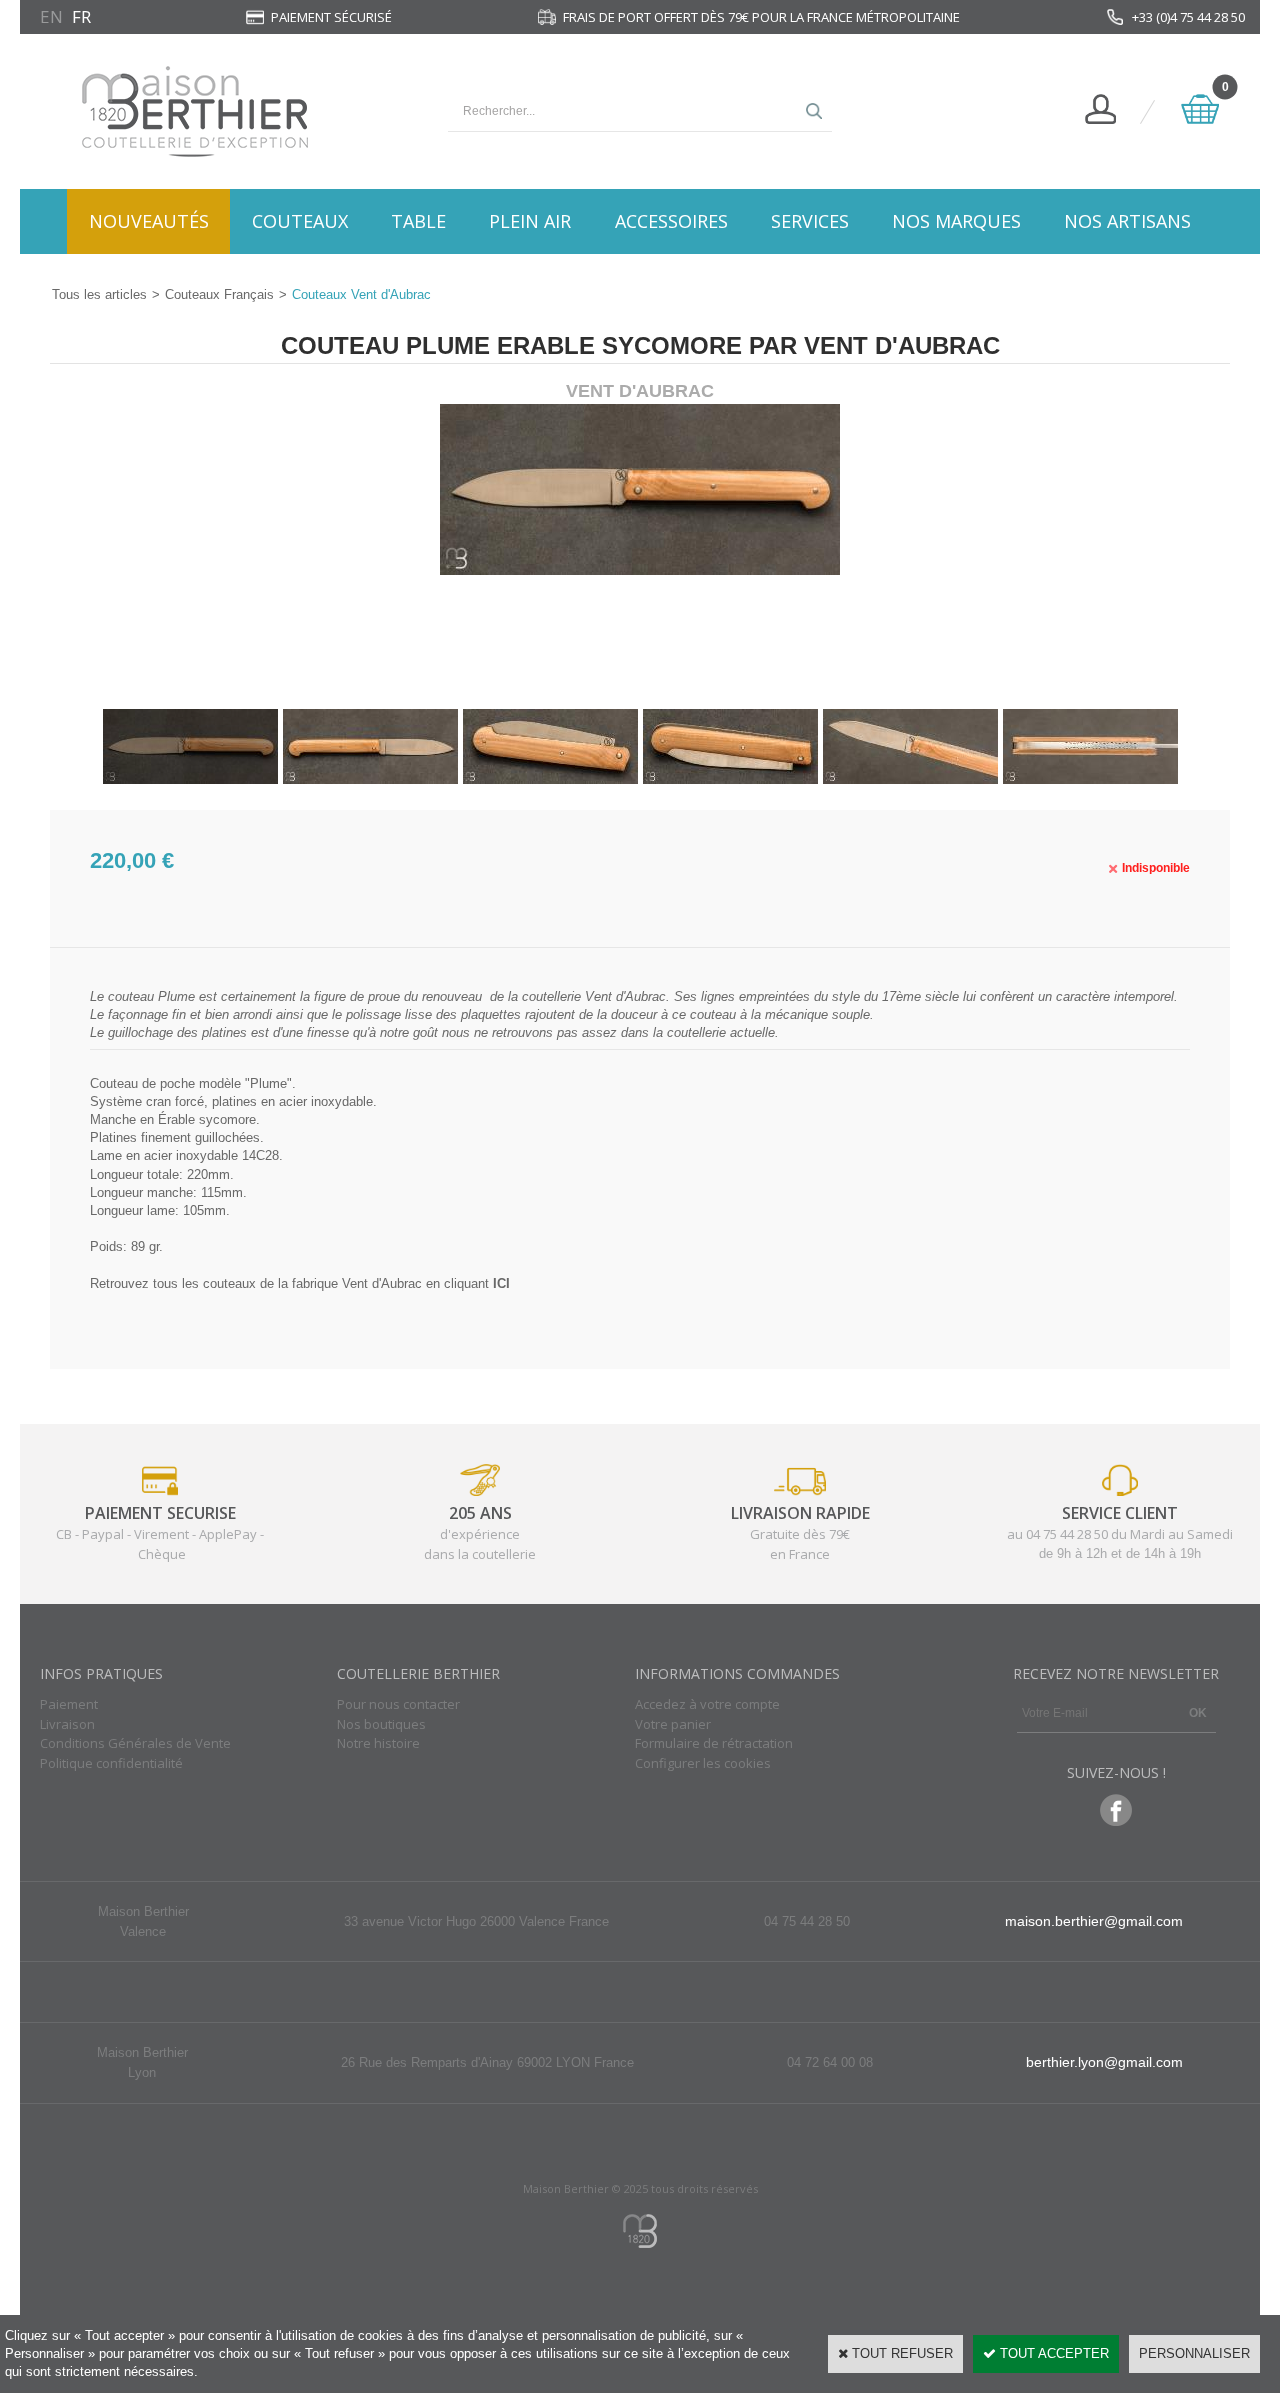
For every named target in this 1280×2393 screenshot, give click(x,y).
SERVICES (810, 221)
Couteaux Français (219, 294)
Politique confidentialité (111, 1763)
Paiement (69, 1704)
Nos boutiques (381, 1724)
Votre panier (673, 1724)
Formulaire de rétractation (714, 1743)
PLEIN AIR (530, 221)
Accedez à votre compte (707, 1704)
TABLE (418, 221)
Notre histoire (378, 1743)
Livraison (67, 1724)
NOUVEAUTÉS (149, 221)
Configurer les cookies (703, 1763)
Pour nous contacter (398, 1704)
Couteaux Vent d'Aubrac (361, 294)
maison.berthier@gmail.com (1094, 1921)
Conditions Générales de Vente (135, 1743)
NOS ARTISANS (1127, 221)
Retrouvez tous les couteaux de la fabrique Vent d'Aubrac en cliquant (300, 1283)
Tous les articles (99, 294)
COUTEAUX (300, 221)
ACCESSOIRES (671, 221)
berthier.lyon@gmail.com (1104, 2062)
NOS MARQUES (956, 221)
